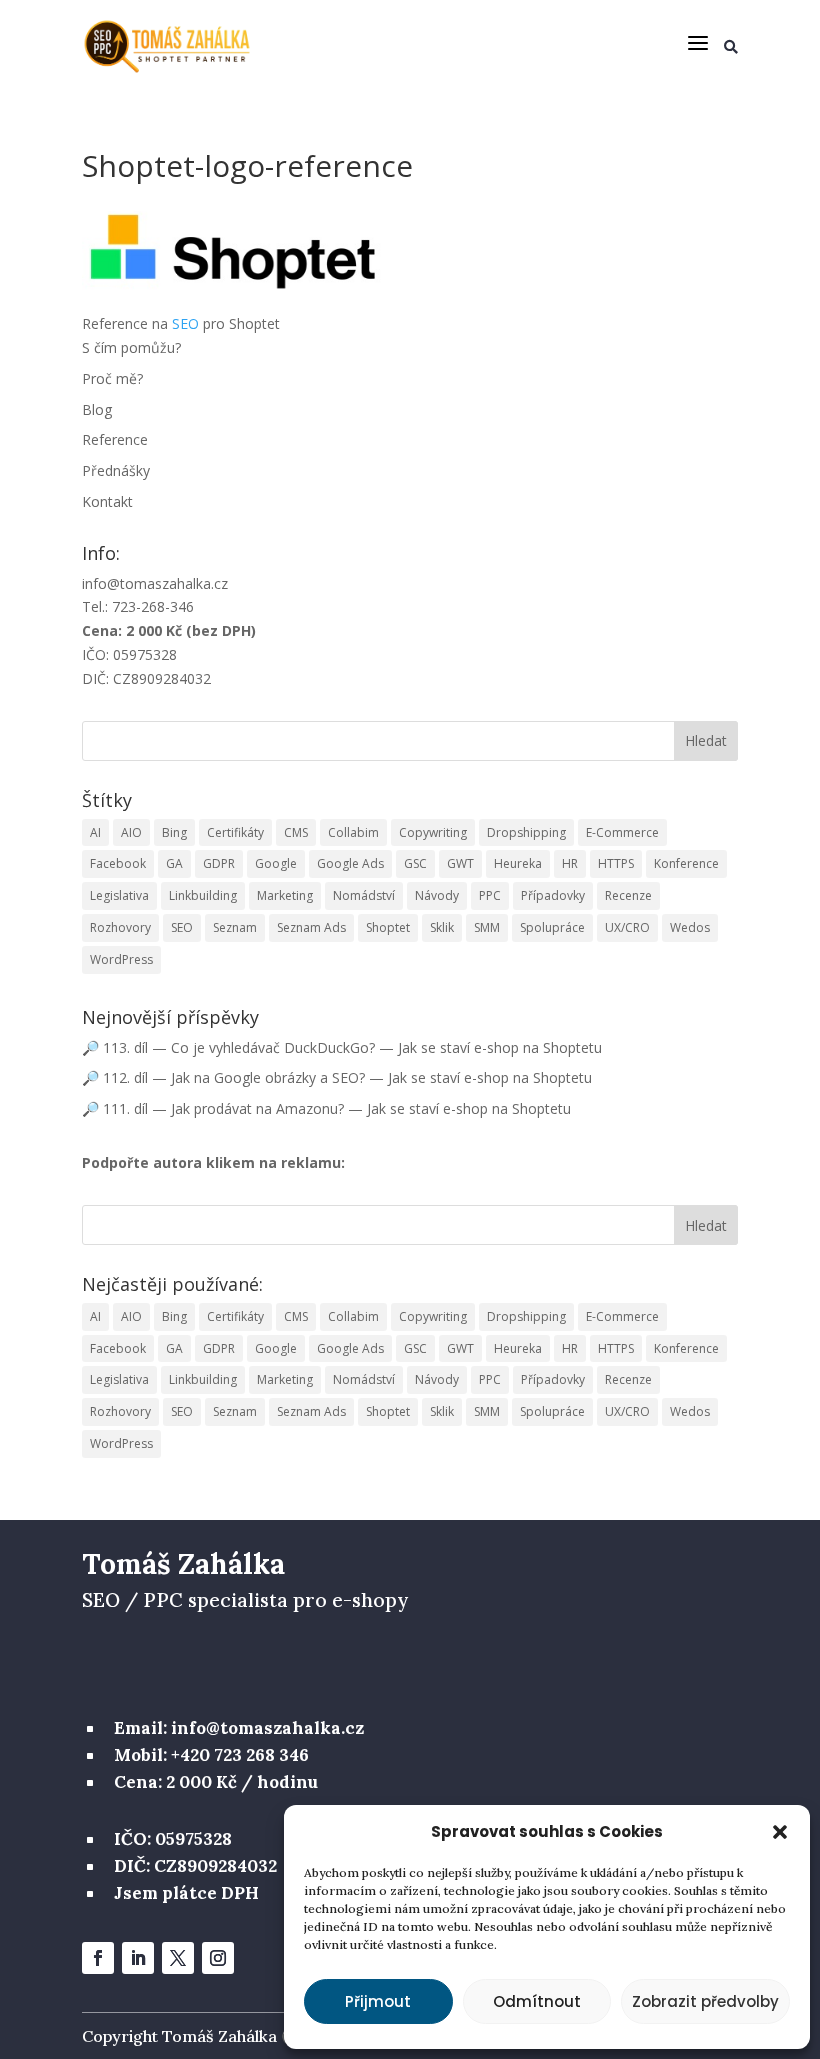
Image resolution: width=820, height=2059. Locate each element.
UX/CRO (627, 927)
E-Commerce (622, 832)
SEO (185, 323)
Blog (97, 409)
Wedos (690, 927)
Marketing (285, 895)
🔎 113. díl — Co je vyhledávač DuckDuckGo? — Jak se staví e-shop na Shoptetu (342, 1047)
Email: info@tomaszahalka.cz (239, 1728)
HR (570, 863)
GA (174, 863)
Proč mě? (112, 378)
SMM (487, 927)
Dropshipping (526, 832)
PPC (490, 895)
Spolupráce (552, 927)
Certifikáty (235, 832)
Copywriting (433, 832)
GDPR (219, 863)
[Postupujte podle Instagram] (218, 1958)
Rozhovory (120, 927)
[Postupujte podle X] (178, 1958)
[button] (780, 1832)
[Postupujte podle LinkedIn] (138, 1958)
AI (95, 832)
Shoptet (388, 927)
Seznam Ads (311, 927)
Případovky (553, 895)
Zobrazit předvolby (705, 2001)
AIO (131, 832)
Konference (686, 863)
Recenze (628, 895)
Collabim (353, 832)
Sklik (442, 927)
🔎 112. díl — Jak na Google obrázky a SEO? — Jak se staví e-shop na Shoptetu (337, 1077)
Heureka (518, 863)
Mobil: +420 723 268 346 (211, 1755)
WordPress (121, 959)
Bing (174, 832)
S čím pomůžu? (131, 347)
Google (276, 863)
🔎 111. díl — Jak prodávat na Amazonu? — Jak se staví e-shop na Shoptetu (326, 1108)
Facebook (118, 863)
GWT (460, 863)
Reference (115, 439)
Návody (437, 895)
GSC (415, 863)
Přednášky (116, 470)
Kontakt (107, 501)
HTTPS (616, 863)
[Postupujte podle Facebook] (98, 1958)
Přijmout (378, 2001)
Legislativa (119, 895)
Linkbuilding (203, 895)
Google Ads (350, 863)
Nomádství (364, 895)
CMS (296, 832)
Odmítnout (537, 2001)
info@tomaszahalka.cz (155, 583)
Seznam (235, 927)
